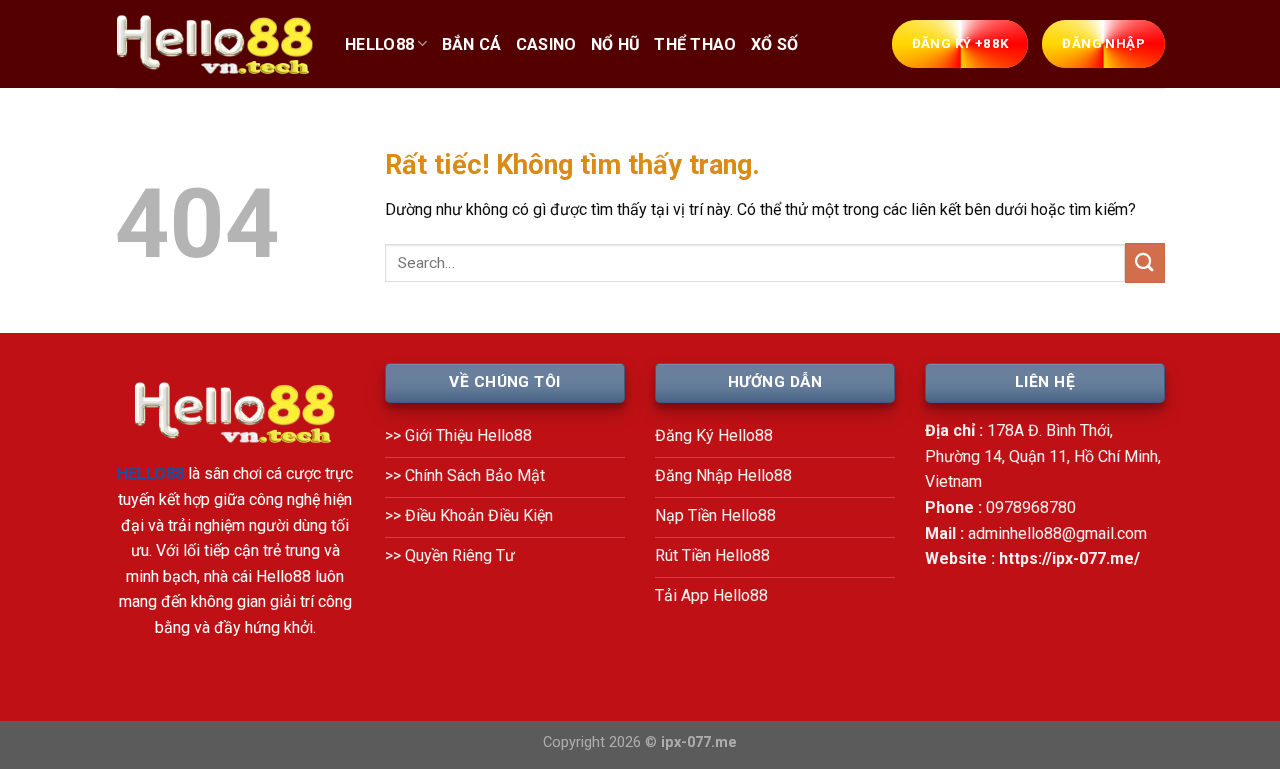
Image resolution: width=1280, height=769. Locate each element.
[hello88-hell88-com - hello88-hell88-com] (215, 44)
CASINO (546, 44)
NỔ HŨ (616, 44)
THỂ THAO (695, 44)
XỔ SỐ (775, 44)
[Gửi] (1145, 262)
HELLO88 (379, 44)
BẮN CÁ (472, 44)
